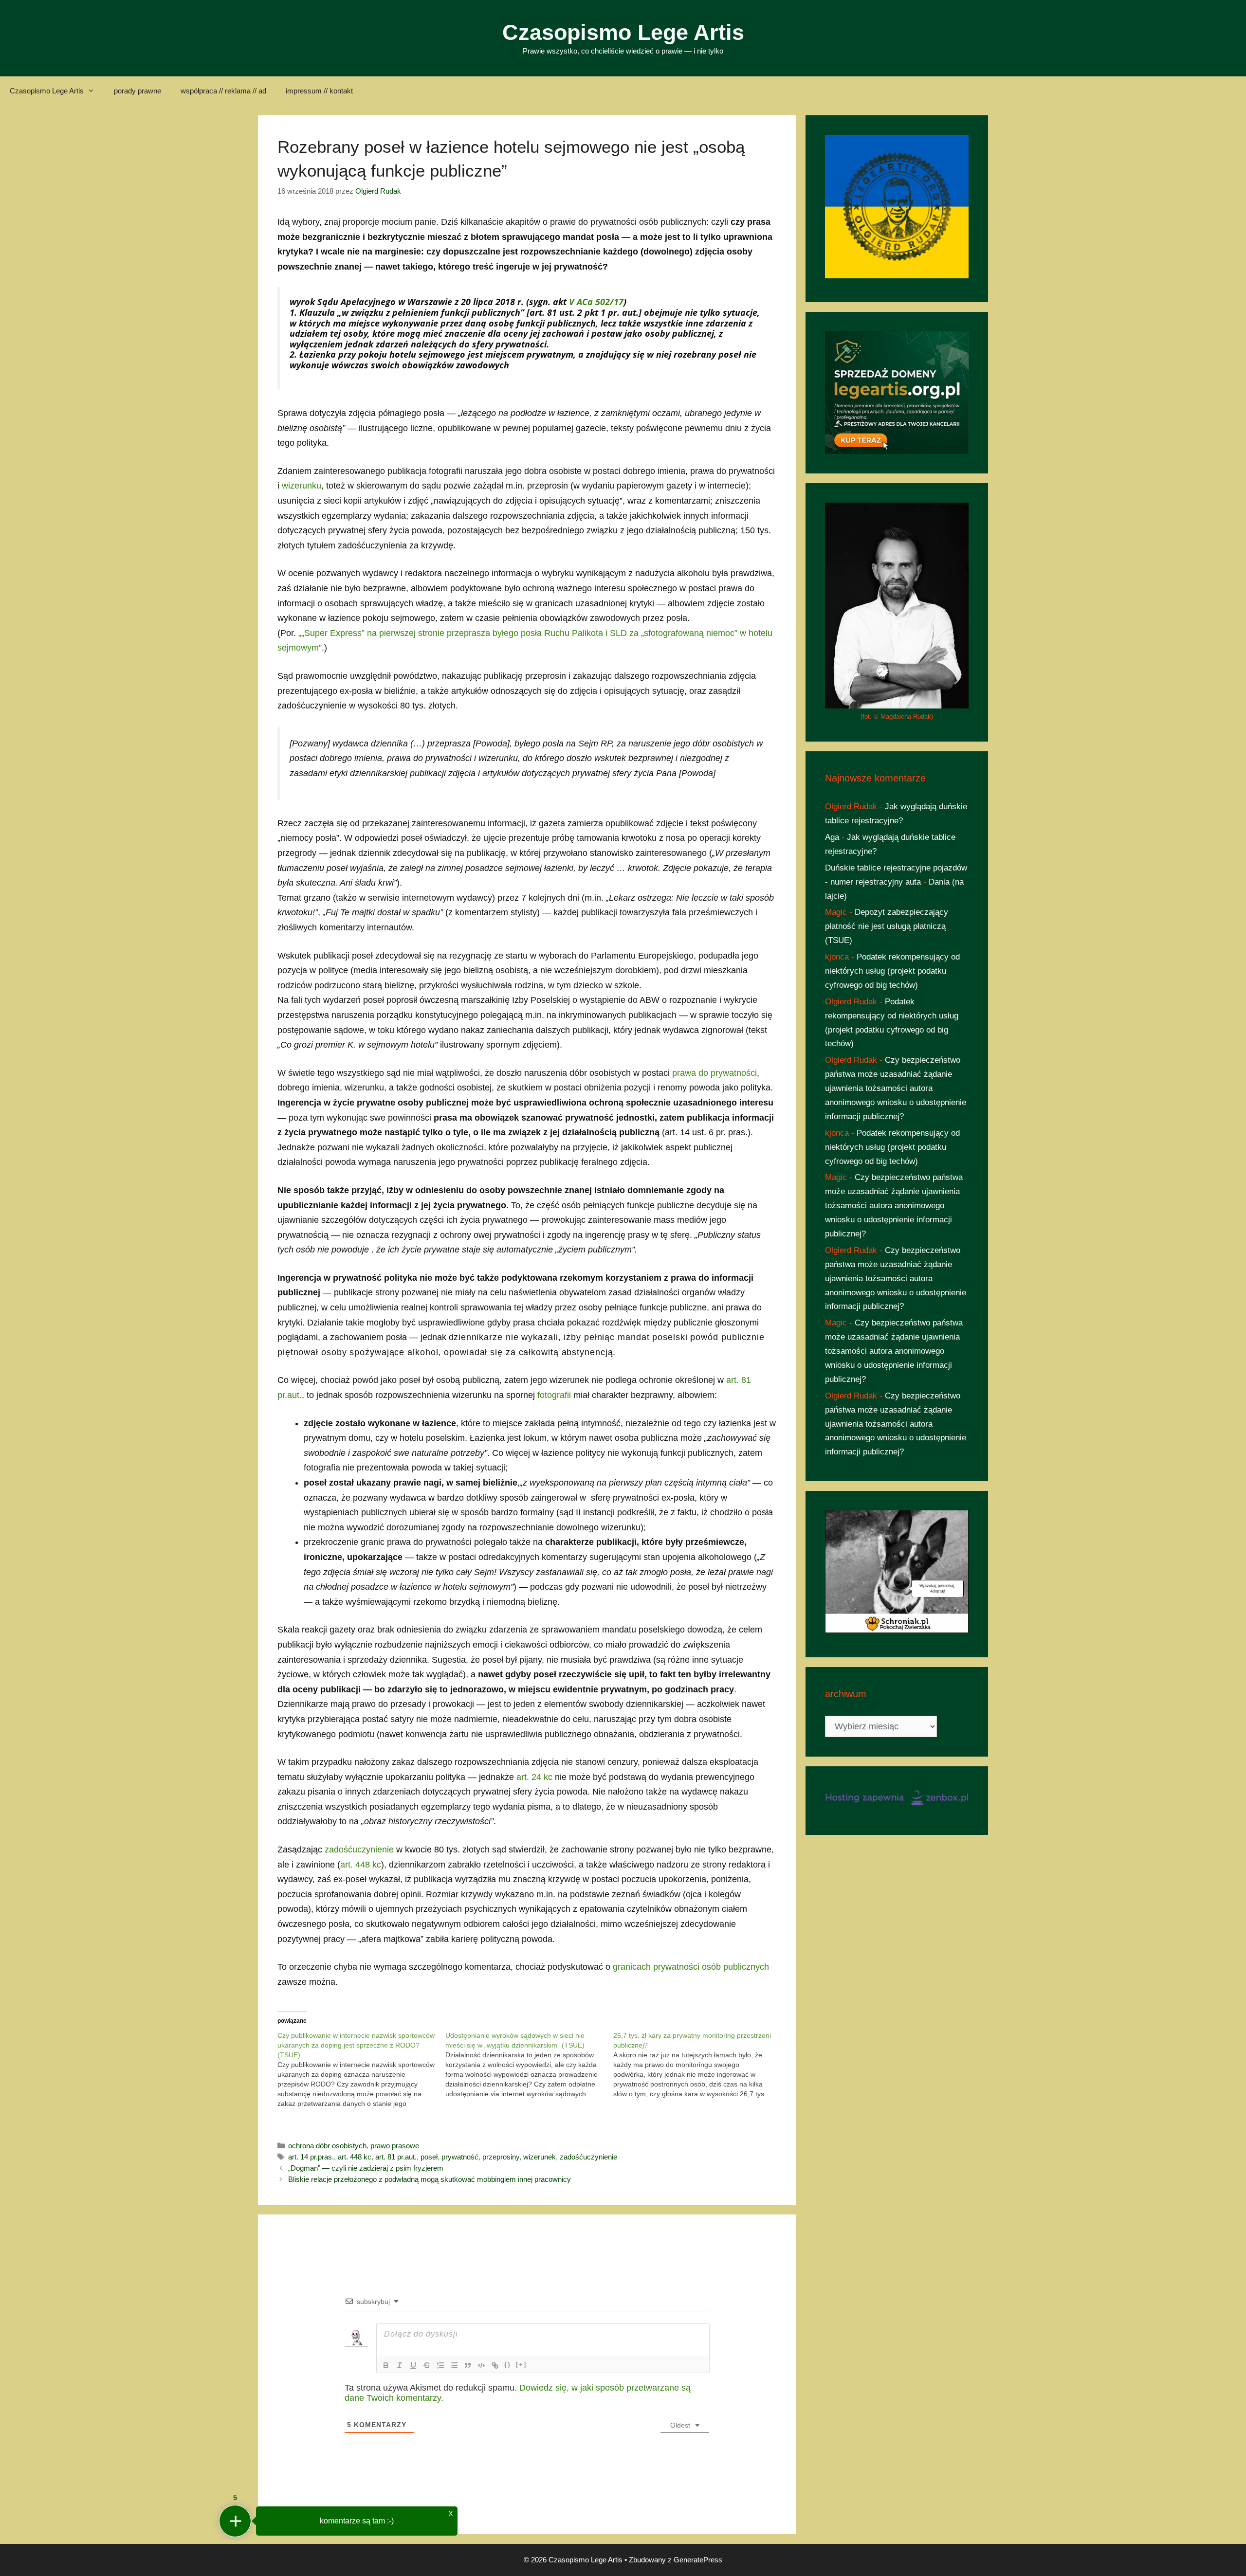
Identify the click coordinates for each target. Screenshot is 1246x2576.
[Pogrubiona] (386, 2365)
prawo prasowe (395, 2146)
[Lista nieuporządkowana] (454, 2365)
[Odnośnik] (495, 2365)
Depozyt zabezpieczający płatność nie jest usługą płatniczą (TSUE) (887, 926)
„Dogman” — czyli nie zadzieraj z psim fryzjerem (366, 2168)
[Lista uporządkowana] (440, 2365)
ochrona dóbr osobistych (327, 2146)
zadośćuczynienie (359, 1850)
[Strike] (427, 2365)
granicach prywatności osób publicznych (691, 1967)
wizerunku (302, 486)
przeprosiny (501, 2157)
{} (508, 2365)
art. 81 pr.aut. (396, 2157)
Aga (832, 837)
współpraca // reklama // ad (223, 91)
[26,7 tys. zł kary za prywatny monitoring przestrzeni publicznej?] (697, 2065)
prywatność (460, 2157)
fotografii (554, 1395)
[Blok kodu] (481, 2365)
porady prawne (137, 91)
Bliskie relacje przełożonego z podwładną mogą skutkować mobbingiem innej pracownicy (430, 2179)
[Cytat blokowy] (468, 2365)
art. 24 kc (534, 1777)
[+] (521, 2365)
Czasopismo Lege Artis (623, 32)
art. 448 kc (361, 1865)
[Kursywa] (400, 2365)
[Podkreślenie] (413, 2365)
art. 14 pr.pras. (311, 2157)
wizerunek (540, 2157)
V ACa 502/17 (596, 302)
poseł (429, 2157)
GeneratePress (698, 2560)
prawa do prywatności (715, 1073)
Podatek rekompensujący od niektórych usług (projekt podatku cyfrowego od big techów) (892, 971)
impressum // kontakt (319, 91)
